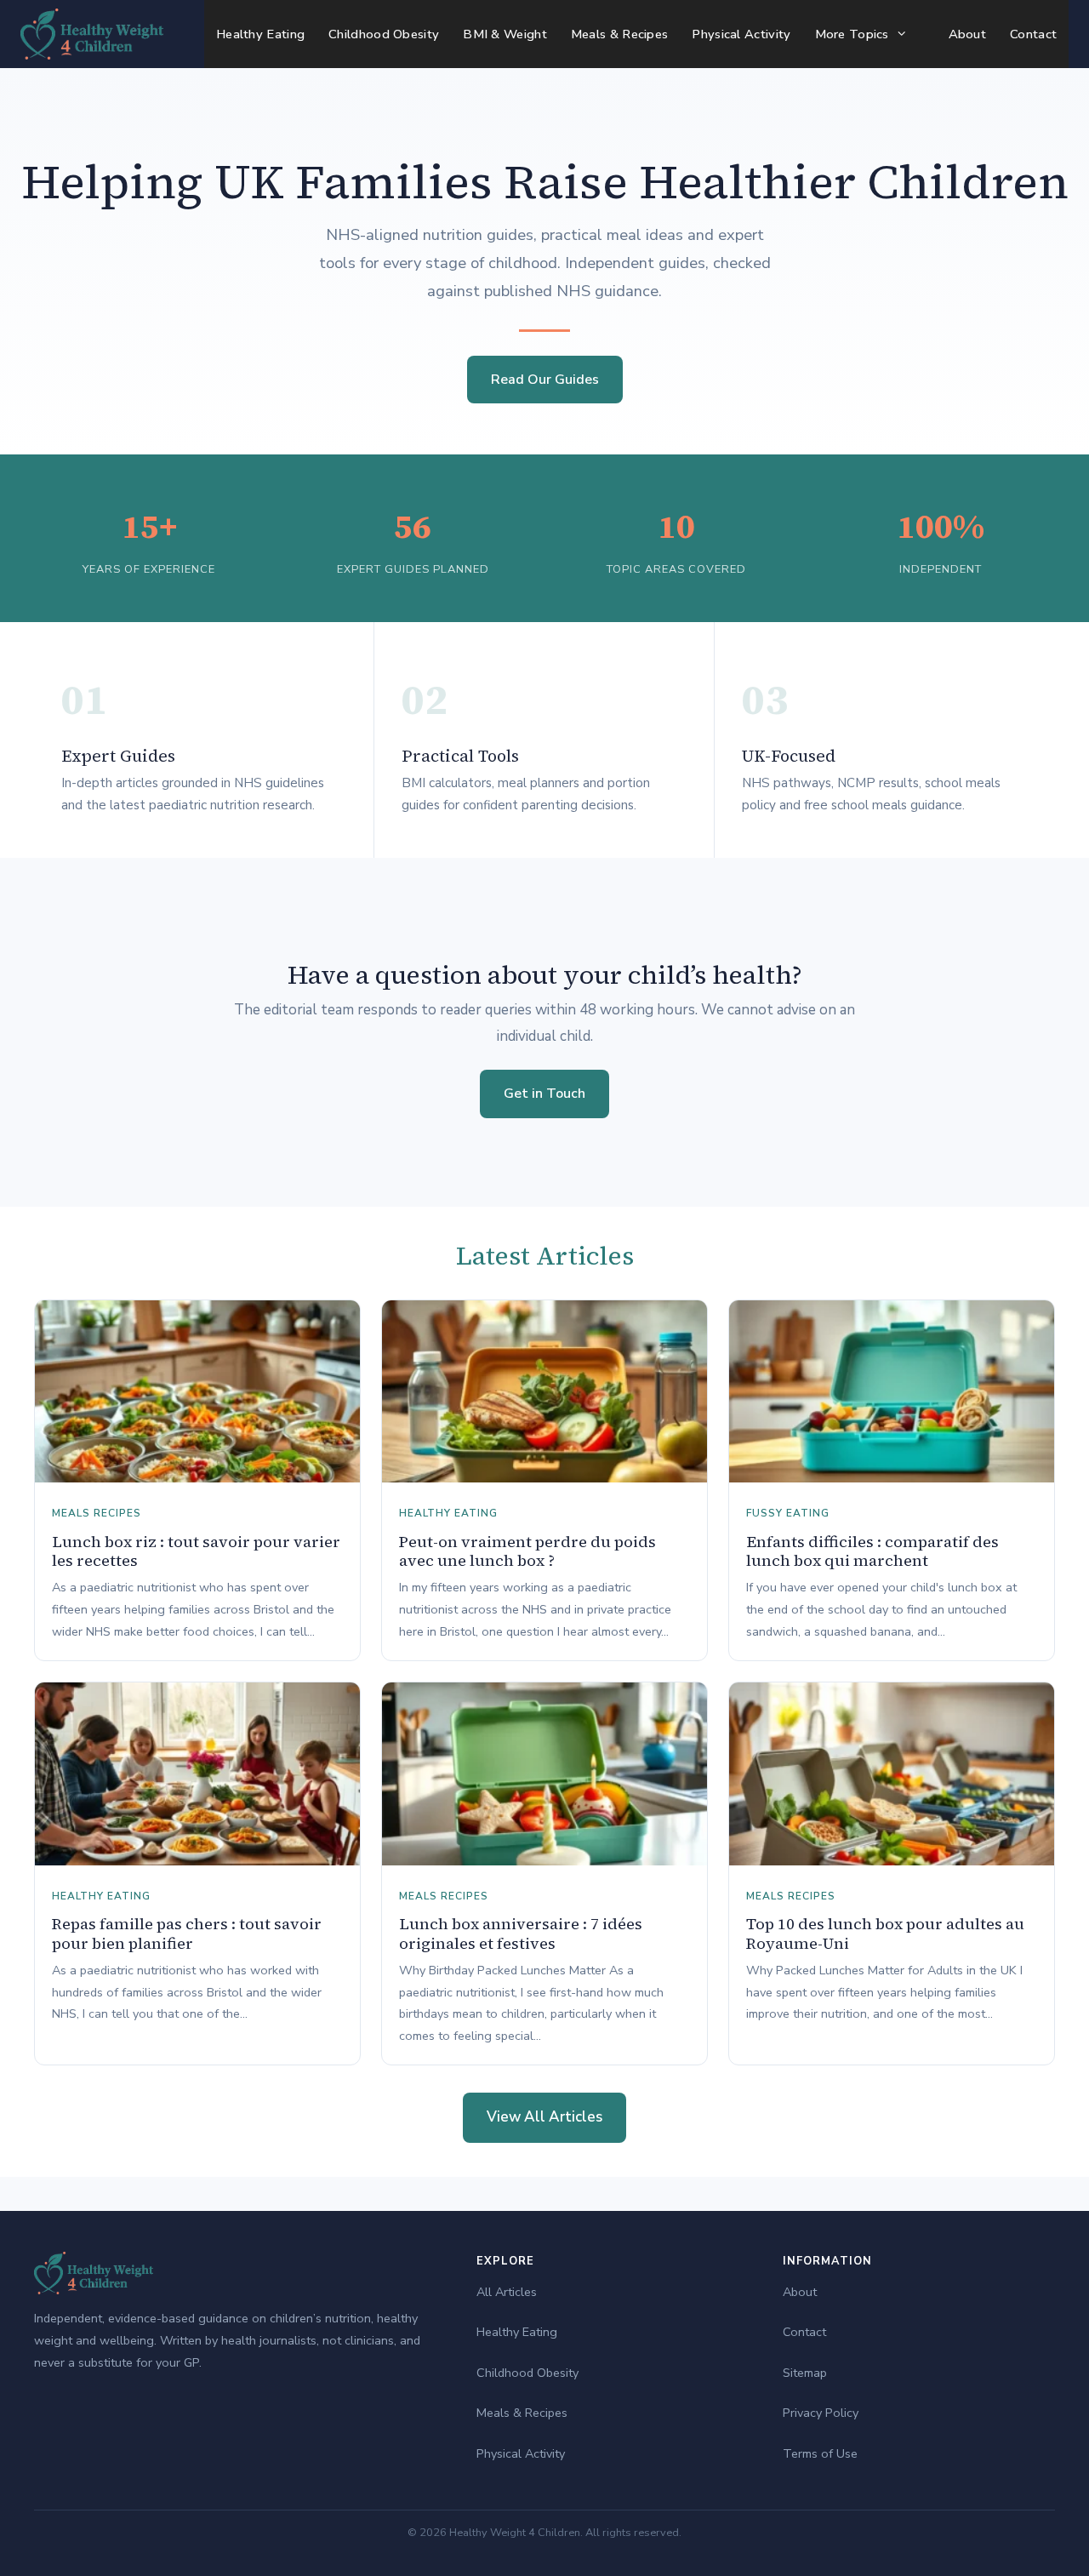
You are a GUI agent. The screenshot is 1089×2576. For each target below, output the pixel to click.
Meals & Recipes (620, 34)
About (968, 34)
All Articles (507, 2292)
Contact (1033, 34)
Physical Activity (741, 34)
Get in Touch (544, 1094)
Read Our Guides (545, 380)
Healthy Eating (260, 34)
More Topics (852, 34)
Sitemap (805, 2373)
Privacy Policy (821, 2413)
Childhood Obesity (384, 34)
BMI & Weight (505, 34)
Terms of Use (820, 2453)
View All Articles (544, 2117)
